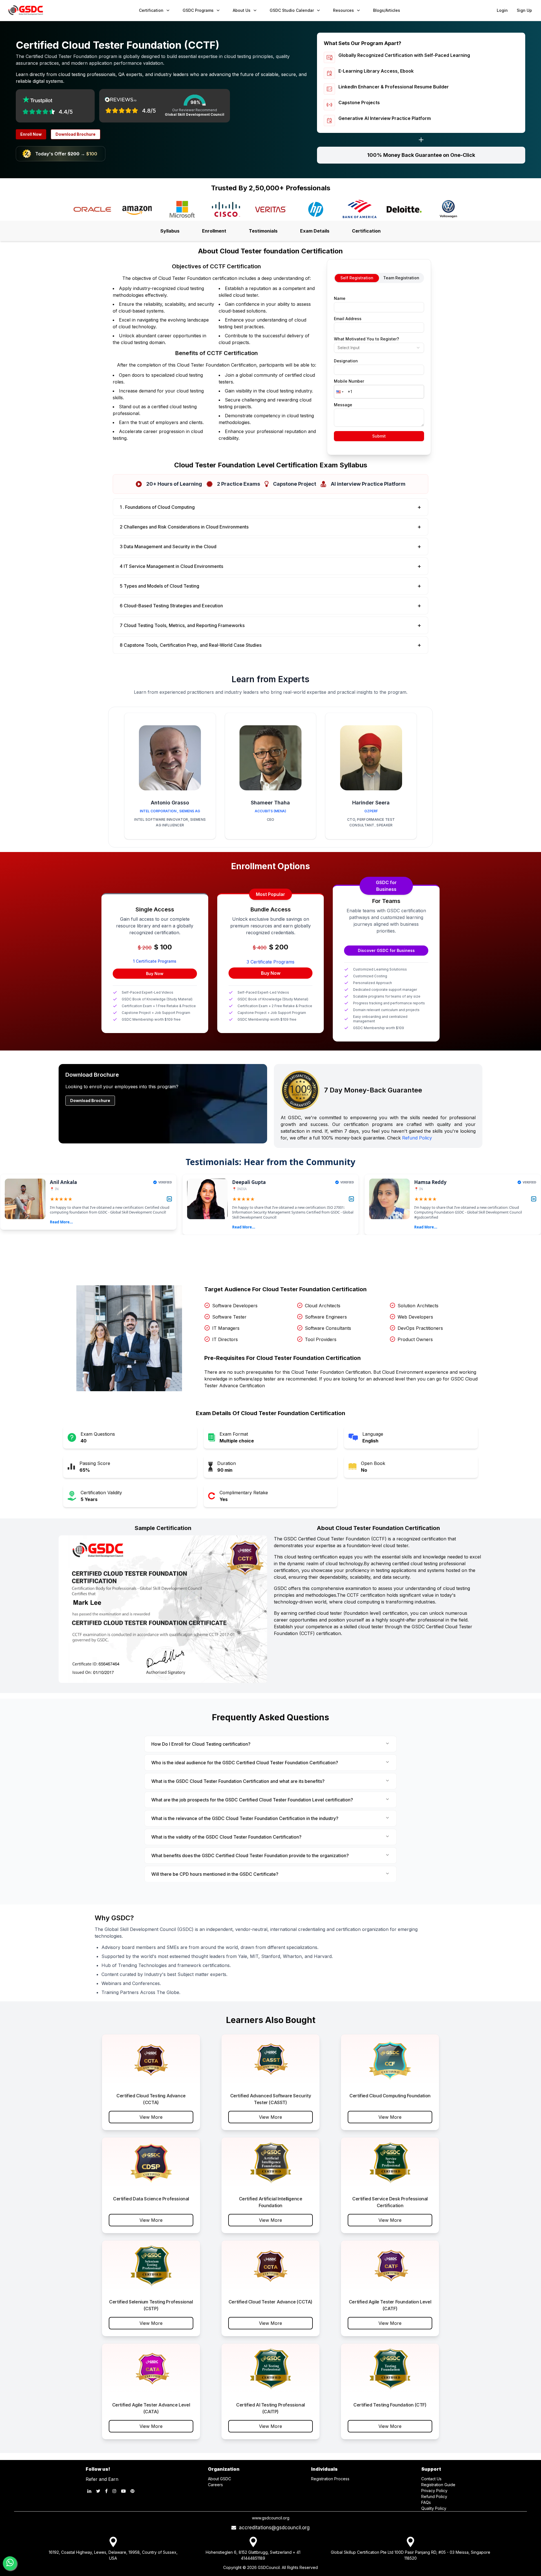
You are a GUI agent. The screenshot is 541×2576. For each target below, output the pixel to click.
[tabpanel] (379, 367)
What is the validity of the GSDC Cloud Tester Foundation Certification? (226, 1837)
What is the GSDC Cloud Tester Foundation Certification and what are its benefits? (238, 1781)
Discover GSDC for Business (386, 950)
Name (340, 298)
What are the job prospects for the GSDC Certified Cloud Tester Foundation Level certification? (252, 1800)
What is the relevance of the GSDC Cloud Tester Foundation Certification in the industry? (245, 1818)
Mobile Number (349, 381)
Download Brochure (76, 134)
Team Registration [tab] (401, 278)
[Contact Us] (10, 2563)
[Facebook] (106, 2491)
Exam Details (315, 231)
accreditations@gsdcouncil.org (273, 2528)
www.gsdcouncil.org (271, 2518)
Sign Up (524, 10)
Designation (346, 361)
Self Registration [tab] (357, 278)
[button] (339, 392)
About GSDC (219, 2479)
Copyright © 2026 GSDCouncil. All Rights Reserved (270, 2567)
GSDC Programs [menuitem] (198, 10)
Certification (366, 231)
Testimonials (263, 231)
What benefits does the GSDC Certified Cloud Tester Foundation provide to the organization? (250, 1855)
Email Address (348, 319)
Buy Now (155, 973)
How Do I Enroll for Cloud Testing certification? (201, 1744)
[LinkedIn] (89, 2491)
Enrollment (214, 231)
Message (343, 405)
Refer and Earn (102, 2479)
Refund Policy (417, 1138)
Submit (379, 436)
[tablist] (379, 278)
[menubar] (270, 10)
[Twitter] (98, 2491)
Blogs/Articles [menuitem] (387, 10)
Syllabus (170, 231)
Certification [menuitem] (151, 10)
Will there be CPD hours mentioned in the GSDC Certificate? (215, 1874)
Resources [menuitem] (343, 10)
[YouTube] (123, 2491)
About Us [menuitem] (242, 10)
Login (502, 10)
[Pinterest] (132, 2491)
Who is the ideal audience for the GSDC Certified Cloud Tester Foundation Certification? (245, 1763)
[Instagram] (114, 2491)
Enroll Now (31, 134)
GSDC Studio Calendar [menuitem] (292, 10)
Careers (215, 2485)
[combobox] (379, 348)
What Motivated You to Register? (366, 339)
